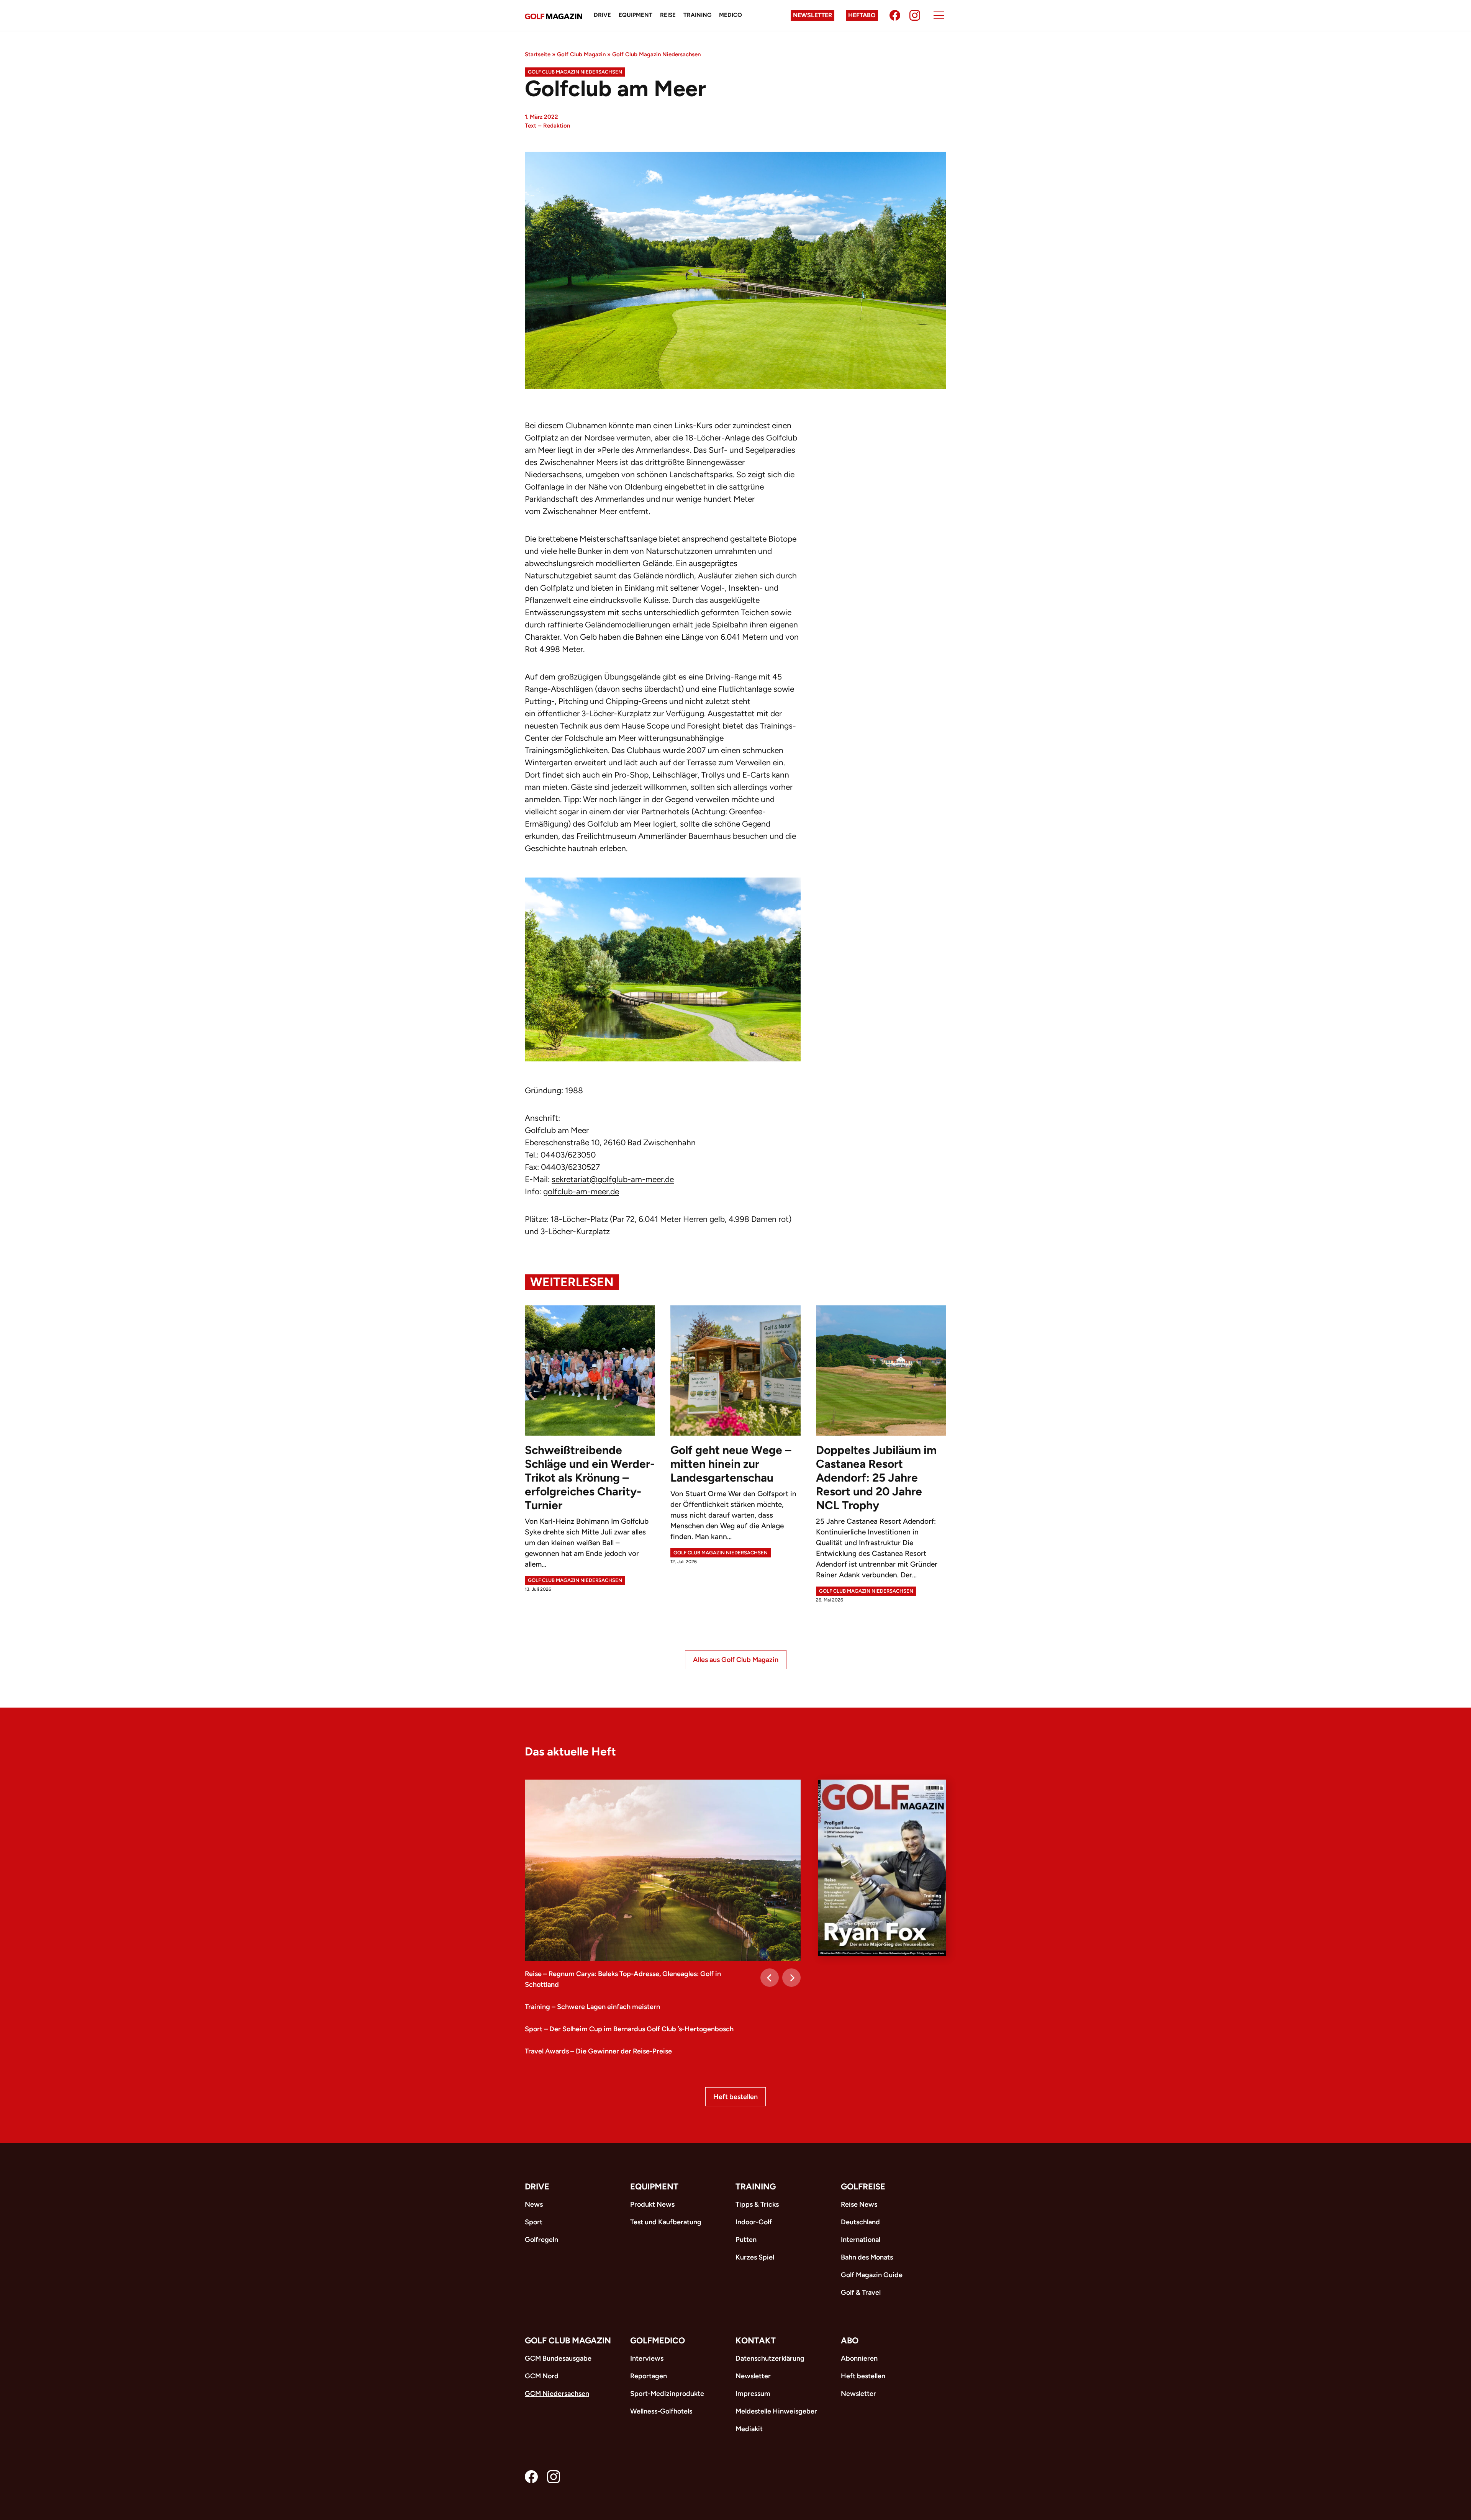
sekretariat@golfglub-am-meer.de (613, 1179)
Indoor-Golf (754, 2222)
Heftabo (862, 15)
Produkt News (652, 2204)
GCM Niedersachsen (557, 2394)
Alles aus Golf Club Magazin (736, 1660)
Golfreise (863, 2187)
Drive (602, 15)
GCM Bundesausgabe (558, 2358)
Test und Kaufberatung (666, 2222)
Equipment (636, 15)
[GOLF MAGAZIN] (554, 16)
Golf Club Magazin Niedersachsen (656, 54)
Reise (668, 15)
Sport (534, 2222)
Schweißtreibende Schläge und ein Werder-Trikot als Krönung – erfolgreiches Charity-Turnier (590, 1478)
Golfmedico (658, 2341)
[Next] (791, 1978)
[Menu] (939, 15)
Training (697, 15)
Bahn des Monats (867, 2257)
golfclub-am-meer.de (581, 1191)
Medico (731, 15)
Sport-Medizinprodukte (667, 2394)
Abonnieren (859, 2358)
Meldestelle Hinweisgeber (776, 2411)
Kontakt (756, 2341)
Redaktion (557, 126)
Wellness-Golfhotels (661, 2411)
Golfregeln (541, 2240)
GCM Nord (542, 2376)
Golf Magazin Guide (872, 2275)
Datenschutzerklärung (770, 2358)
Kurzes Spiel (755, 2257)
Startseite (538, 54)
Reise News (859, 2204)
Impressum (753, 2394)
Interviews (647, 2358)
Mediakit (749, 2429)
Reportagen (649, 2376)
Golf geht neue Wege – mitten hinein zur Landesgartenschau (731, 1464)
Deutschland (860, 2222)
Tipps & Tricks (757, 2204)
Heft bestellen (735, 2097)
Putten (746, 2240)
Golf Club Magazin (581, 54)
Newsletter (812, 15)
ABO (850, 2341)
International (861, 2240)
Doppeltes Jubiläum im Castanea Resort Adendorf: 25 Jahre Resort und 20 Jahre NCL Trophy (876, 1478)
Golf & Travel (861, 2292)
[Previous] (770, 1978)
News (534, 2204)
